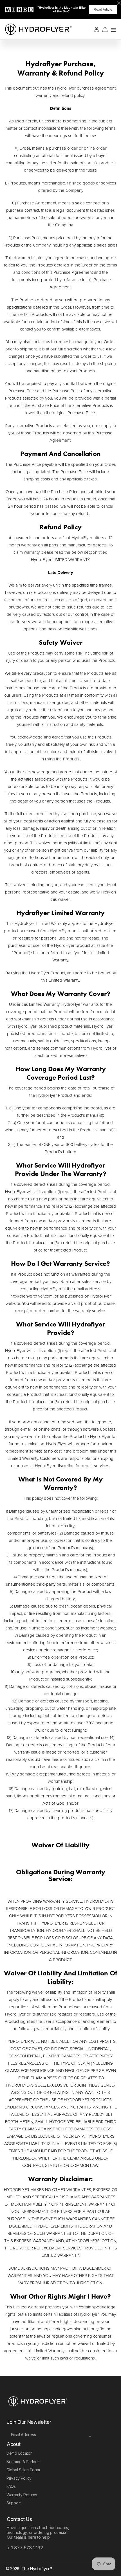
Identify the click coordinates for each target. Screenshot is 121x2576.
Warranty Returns (22, 2495)
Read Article (103, 10)
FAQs (11, 2486)
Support (14, 2503)
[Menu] (113, 29)
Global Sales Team (23, 2470)
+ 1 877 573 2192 (25, 2548)
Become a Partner (23, 2462)
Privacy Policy (19, 2478)
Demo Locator (19, 2453)
